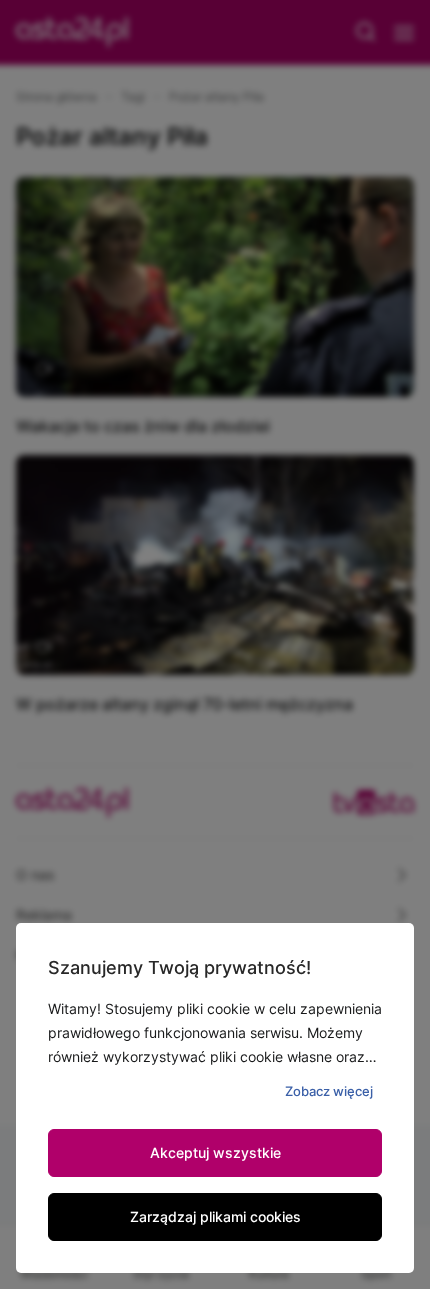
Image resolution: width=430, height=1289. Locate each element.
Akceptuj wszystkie (215, 1152)
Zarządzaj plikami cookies (215, 1216)
